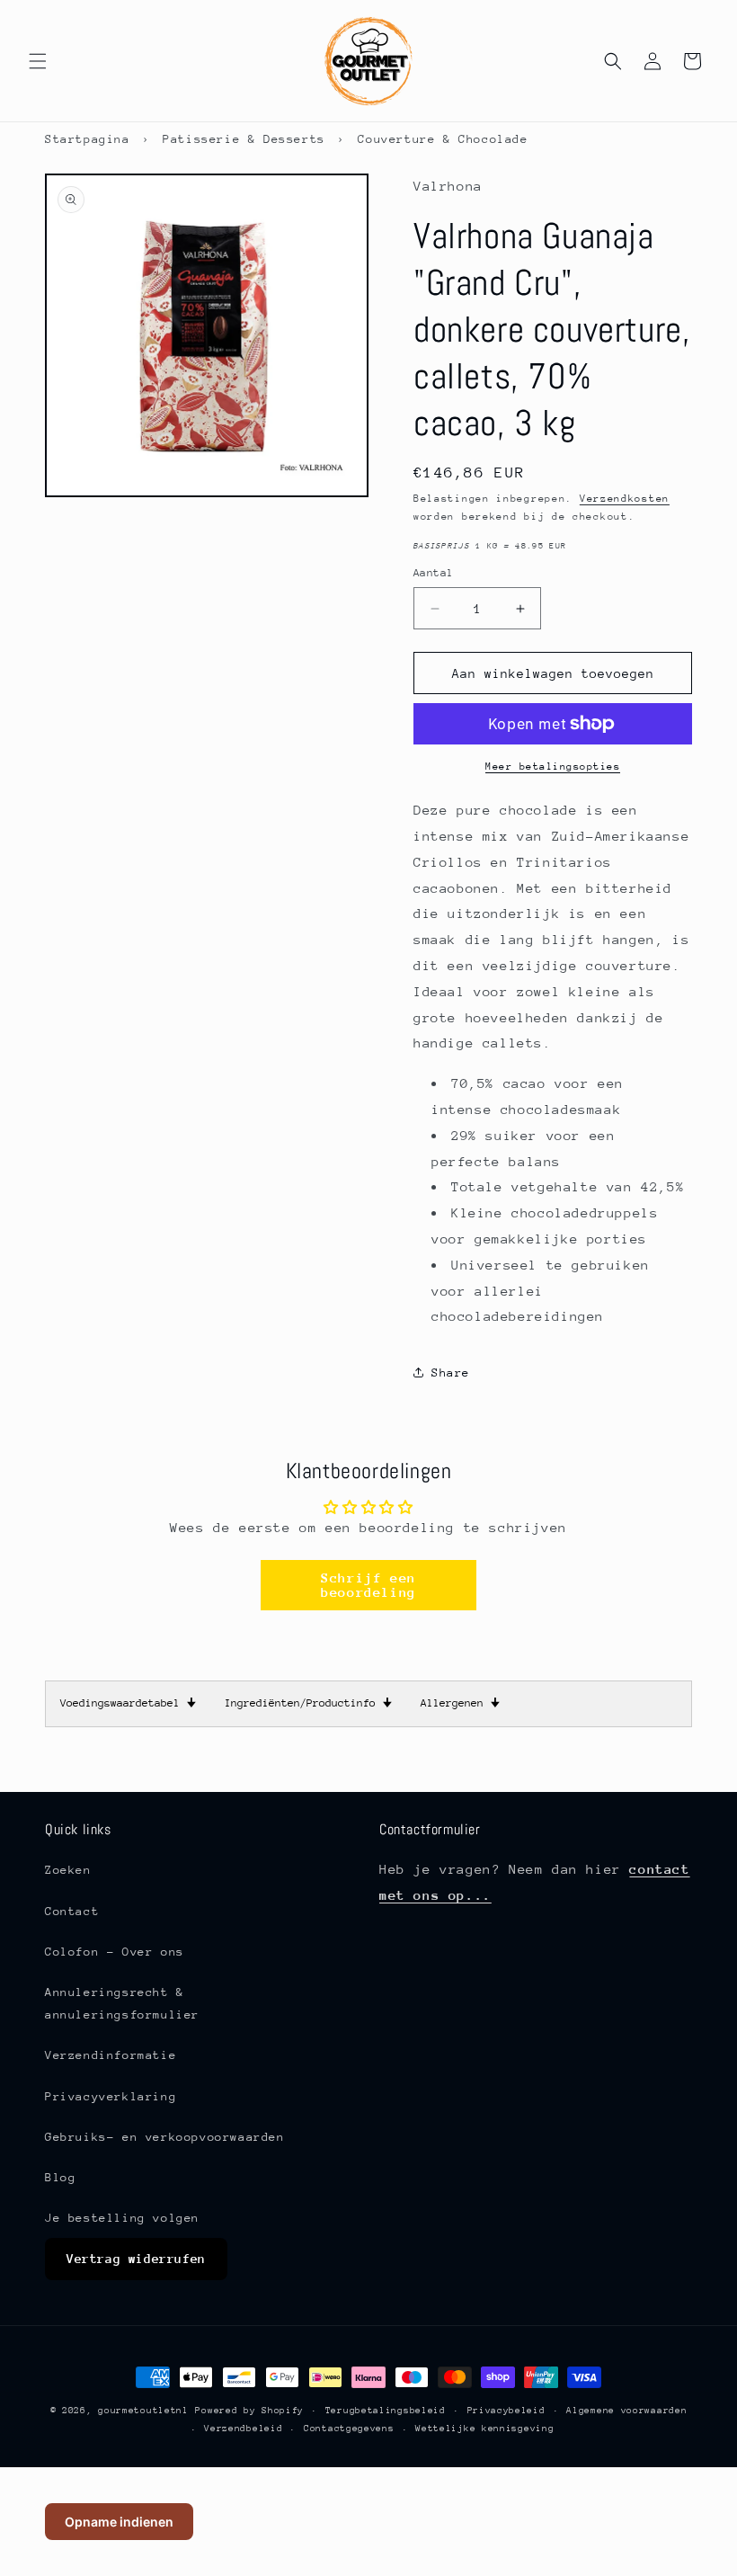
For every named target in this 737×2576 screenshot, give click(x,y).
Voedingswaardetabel (128, 1703)
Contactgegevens (349, 2429)
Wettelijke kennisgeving (484, 2429)
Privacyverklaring (111, 2096)
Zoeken (68, 1870)
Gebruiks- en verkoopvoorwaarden (165, 2137)
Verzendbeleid (243, 2429)
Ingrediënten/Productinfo (308, 1703)
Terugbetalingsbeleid (386, 2411)
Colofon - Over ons (115, 1952)
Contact (72, 1911)
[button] (38, 61)
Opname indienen (119, 2522)
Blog (60, 2177)
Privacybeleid (506, 2411)
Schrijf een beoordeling (368, 1585)
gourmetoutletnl (143, 2411)
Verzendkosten (625, 499)
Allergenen (460, 1703)
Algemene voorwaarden (626, 2411)
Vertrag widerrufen (136, 2259)
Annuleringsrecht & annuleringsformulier (122, 2003)
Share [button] (451, 1373)
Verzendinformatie (111, 2055)
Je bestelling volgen (122, 2218)
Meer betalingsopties (553, 767)
